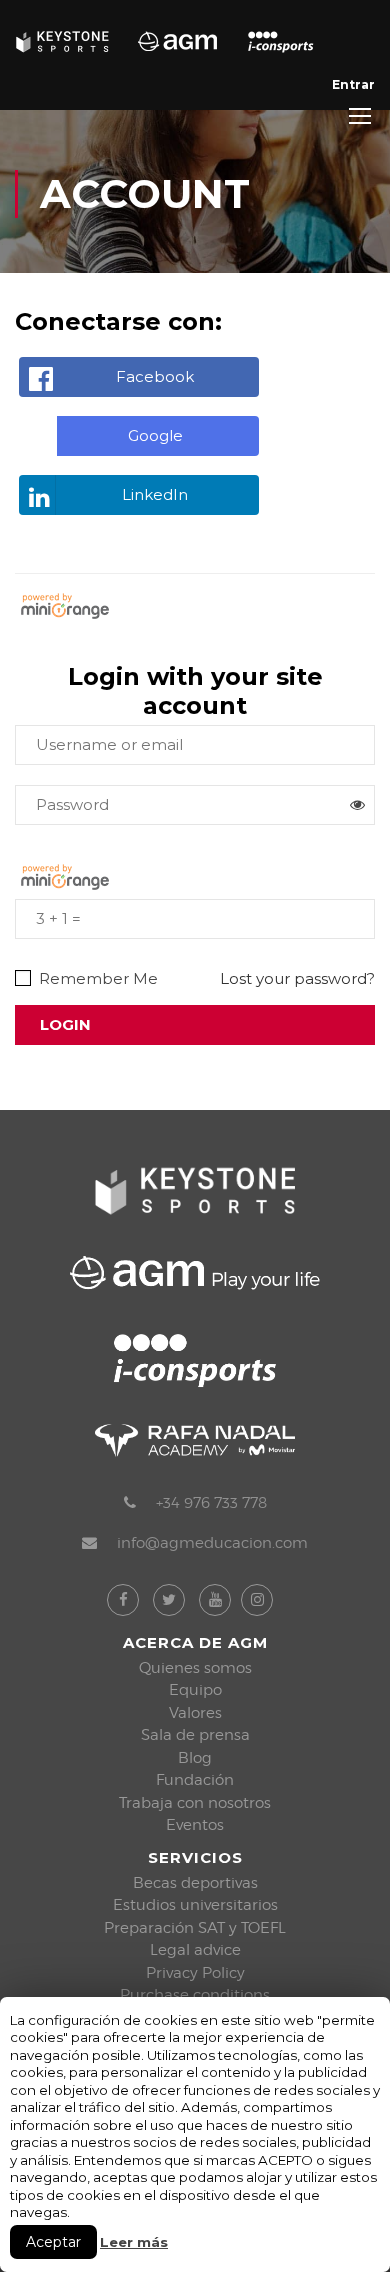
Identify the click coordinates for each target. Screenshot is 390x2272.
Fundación (195, 1780)
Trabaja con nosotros (195, 1803)
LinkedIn (155, 494)
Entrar (353, 84)
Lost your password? (297, 978)
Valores (195, 1713)
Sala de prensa (195, 1735)
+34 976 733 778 (211, 1503)
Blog (195, 1758)
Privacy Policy (195, 1973)
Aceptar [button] (53, 2242)
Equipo (195, 1690)
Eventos (195, 1825)
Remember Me (96, 979)
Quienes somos (195, 1668)
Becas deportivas (195, 1883)
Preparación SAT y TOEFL (195, 1928)
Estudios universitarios (195, 1905)
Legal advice (195, 1950)
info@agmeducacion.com (212, 1543)
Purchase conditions (195, 1995)
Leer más (134, 2242)
